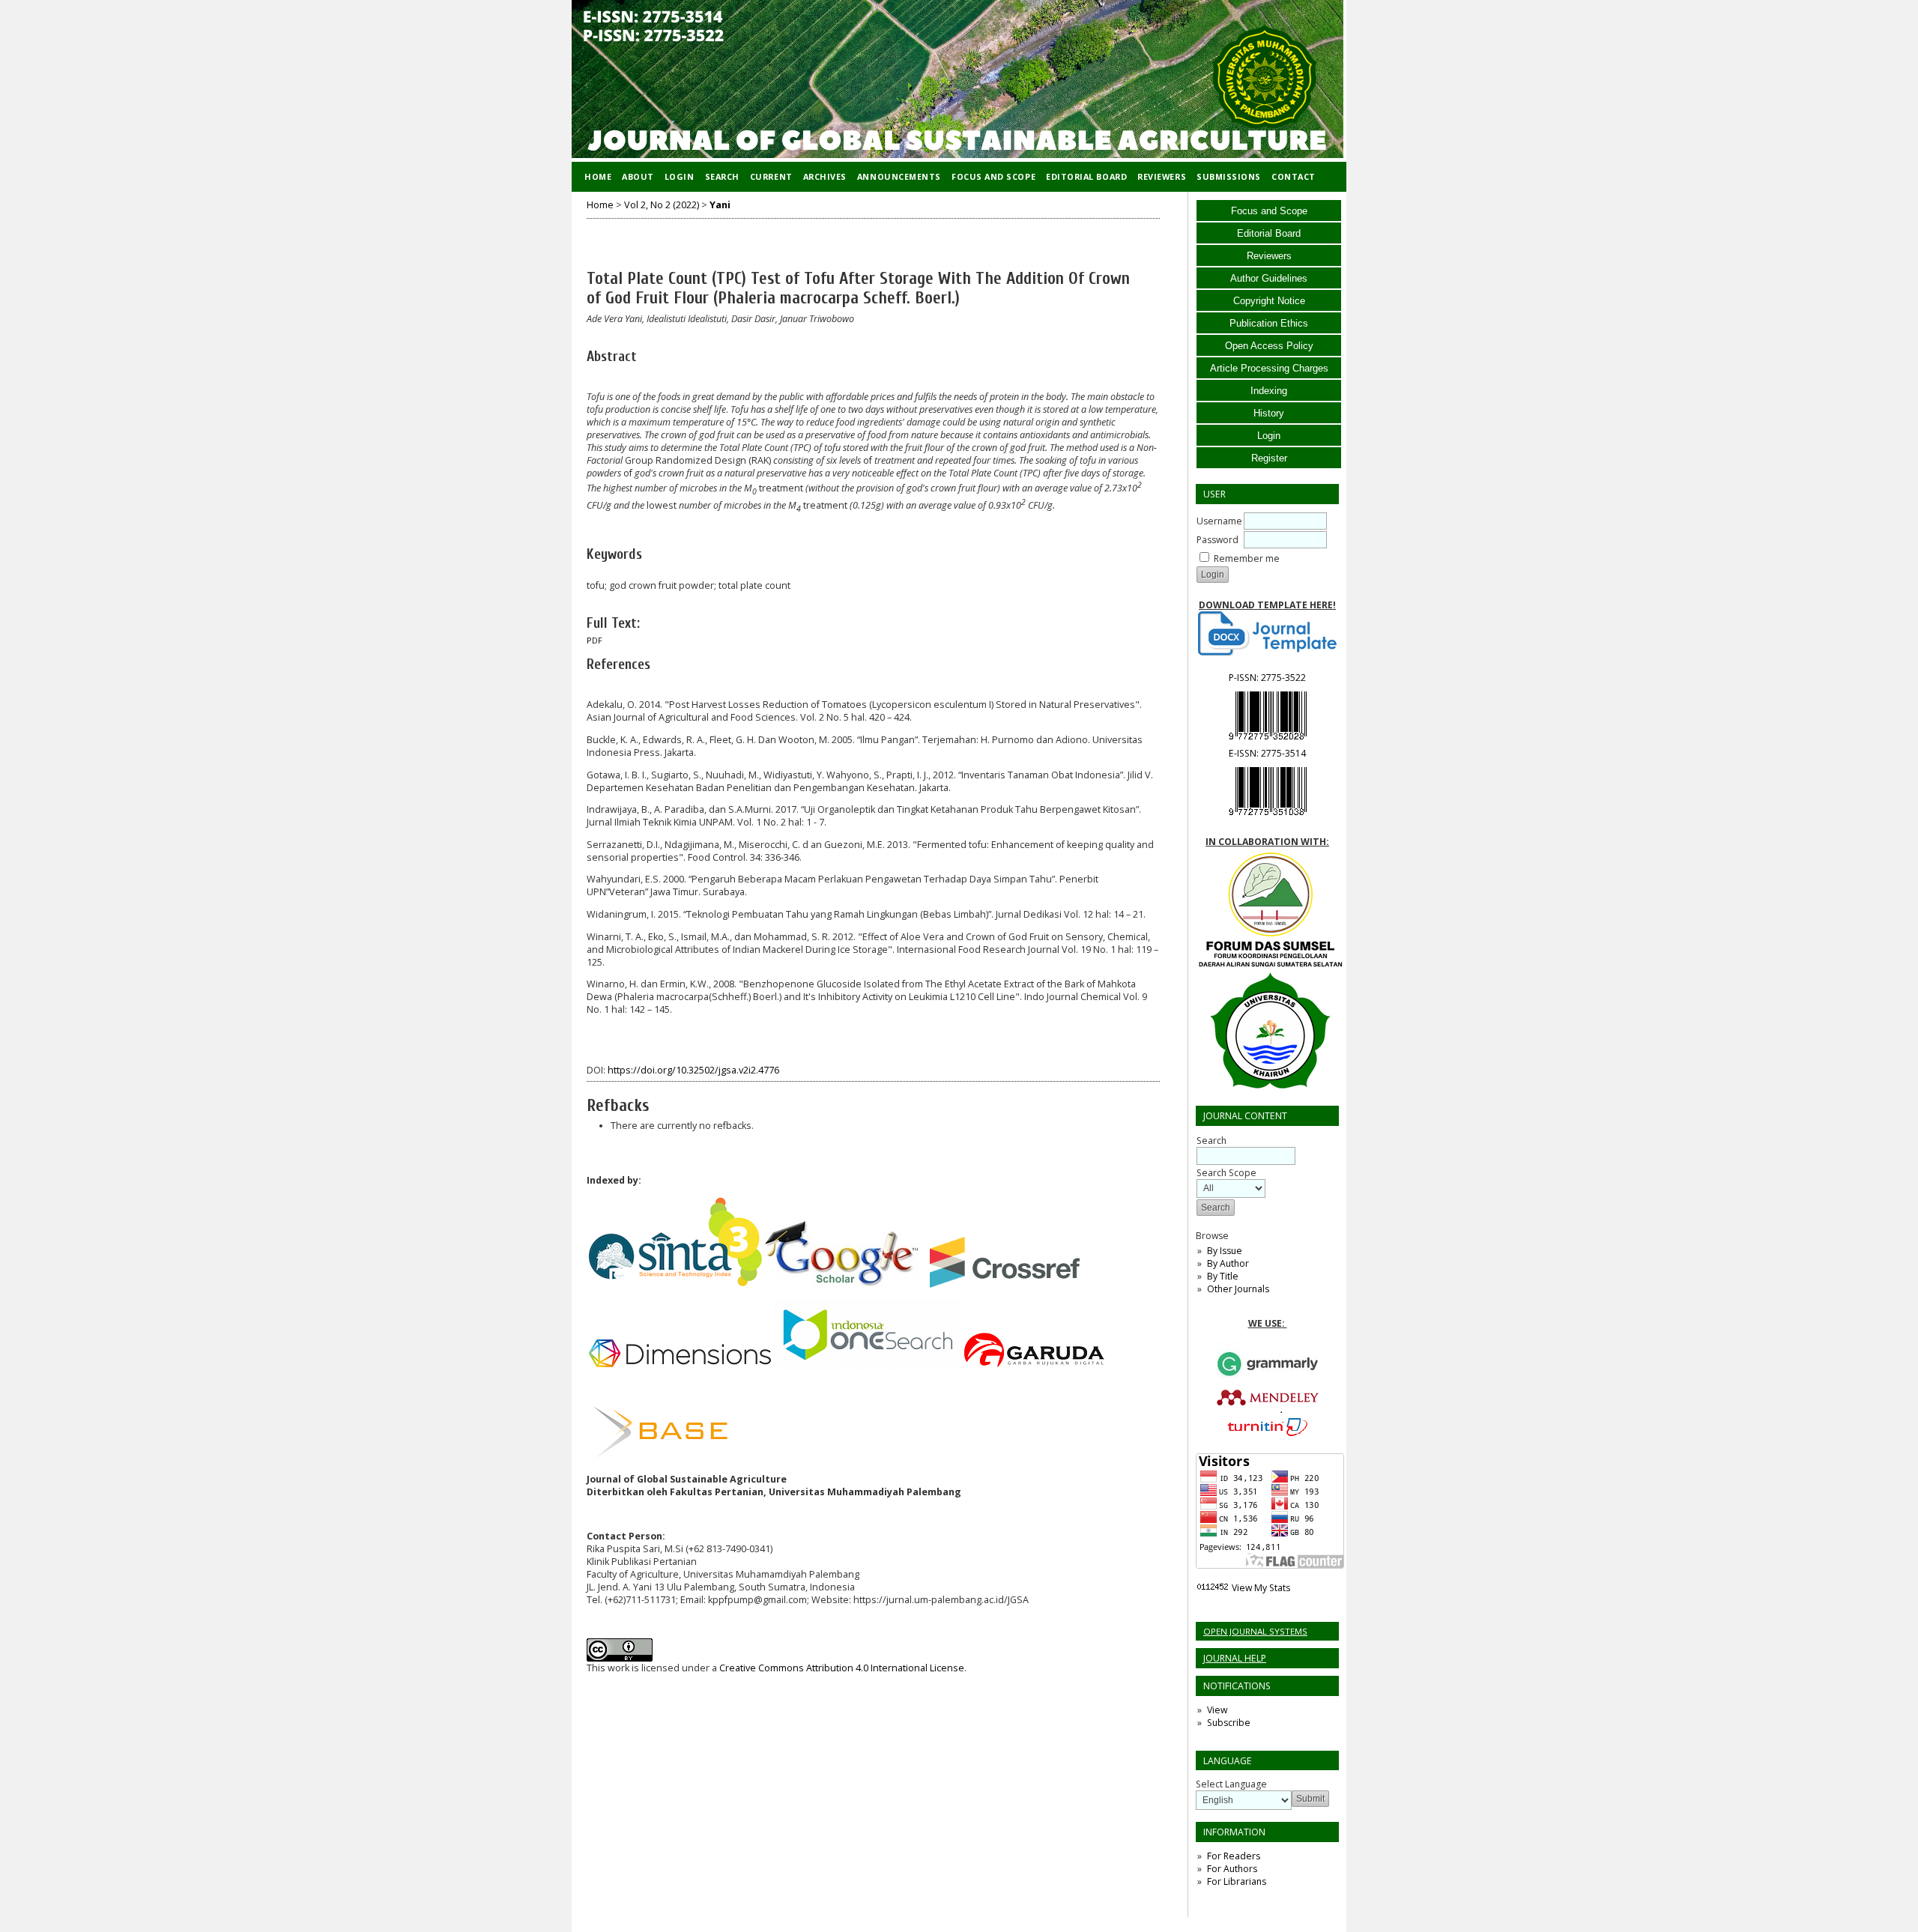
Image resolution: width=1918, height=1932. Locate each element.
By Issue (1225, 1251)
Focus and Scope (1269, 211)
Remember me (1247, 558)
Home (598, 176)
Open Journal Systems (1255, 1631)
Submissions (1229, 176)
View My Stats (1261, 1588)
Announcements (899, 176)
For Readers (1234, 1856)
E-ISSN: (1267, 753)
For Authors (1232, 1869)
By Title (1223, 1276)
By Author (1228, 1263)
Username (1219, 521)
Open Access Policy (1269, 346)
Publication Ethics (1269, 323)
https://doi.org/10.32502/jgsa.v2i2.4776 (693, 1070)
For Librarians (1237, 1881)
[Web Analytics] (1213, 1588)
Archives (825, 176)
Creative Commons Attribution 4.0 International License (842, 1668)
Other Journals (1238, 1289)
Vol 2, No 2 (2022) (662, 205)
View (1217, 1710)
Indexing (1269, 391)
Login (1269, 436)
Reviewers (1269, 256)
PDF (595, 641)
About (638, 176)
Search (722, 176)
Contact (1294, 176)
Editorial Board (1269, 233)
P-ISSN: (1267, 678)
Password (1217, 540)
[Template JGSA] (1267, 634)
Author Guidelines (1269, 278)
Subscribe (1229, 1723)
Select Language (1231, 1784)
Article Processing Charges (1269, 368)
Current (771, 176)
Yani (720, 205)
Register (1269, 458)
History (1269, 413)
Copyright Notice (1269, 301)
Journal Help (1235, 1658)
